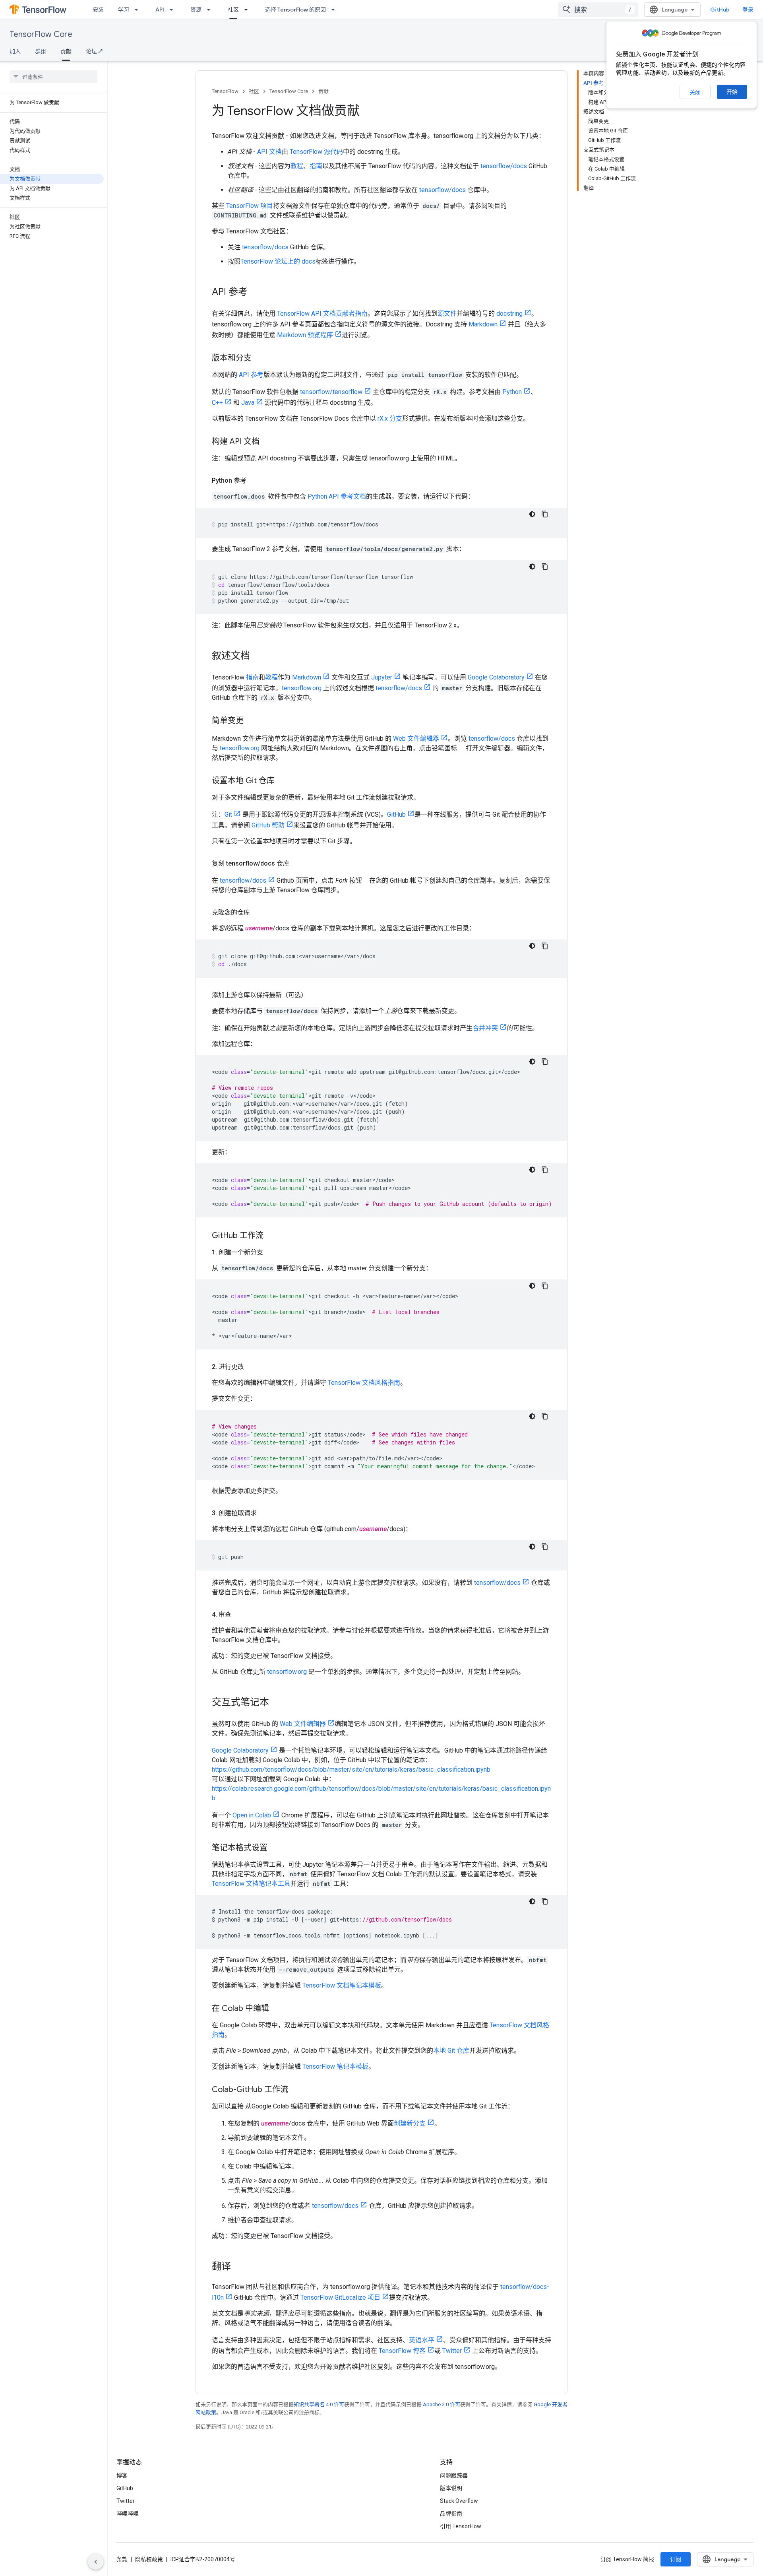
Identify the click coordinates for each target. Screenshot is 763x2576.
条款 (122, 2559)
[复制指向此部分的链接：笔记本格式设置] (275, 1848)
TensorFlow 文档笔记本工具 (251, 1884)
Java (248, 403)
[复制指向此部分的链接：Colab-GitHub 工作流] (296, 2090)
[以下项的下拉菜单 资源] (211, 10)
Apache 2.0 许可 (442, 2404)
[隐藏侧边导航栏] (96, 2562)
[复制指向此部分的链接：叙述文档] (258, 656)
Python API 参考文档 (337, 496)
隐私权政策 (149, 2559)
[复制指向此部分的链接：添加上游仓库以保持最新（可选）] (315, 995)
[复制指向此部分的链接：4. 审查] (239, 1615)
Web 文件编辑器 (416, 739)
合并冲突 (485, 1028)
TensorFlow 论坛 (264, 261)
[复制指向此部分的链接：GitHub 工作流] (271, 1236)
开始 (732, 92)
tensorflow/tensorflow (331, 392)
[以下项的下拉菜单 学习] (139, 10)
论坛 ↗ (94, 51)
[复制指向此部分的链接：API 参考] (256, 293)
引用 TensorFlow (461, 2526)
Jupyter (382, 677)
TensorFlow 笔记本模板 (335, 2066)
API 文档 (269, 152)
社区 (233, 10)
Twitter (452, 2351)
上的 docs (301, 261)
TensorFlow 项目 (250, 206)
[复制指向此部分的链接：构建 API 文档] (267, 442)
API (160, 10)
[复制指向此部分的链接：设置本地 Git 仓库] (283, 781)
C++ (217, 403)
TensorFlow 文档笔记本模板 (342, 1985)
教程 (297, 166)
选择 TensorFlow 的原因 (295, 10)
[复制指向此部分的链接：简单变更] (252, 721)
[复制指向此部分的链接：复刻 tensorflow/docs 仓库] (297, 864)
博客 (122, 2475)
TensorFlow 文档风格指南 (364, 1383)
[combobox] (598, 10)
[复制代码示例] (545, 514)
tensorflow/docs (504, 166)
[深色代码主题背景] (532, 514)
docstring (509, 314)
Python (512, 392)
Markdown (483, 324)
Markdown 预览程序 (305, 335)
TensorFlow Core (41, 34)
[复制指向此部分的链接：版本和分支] (259, 359)
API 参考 (251, 375)
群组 (41, 51)
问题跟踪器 (454, 2475)
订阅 (676, 2559)
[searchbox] (53, 77)
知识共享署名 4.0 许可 (319, 2404)
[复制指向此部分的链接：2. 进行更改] (252, 1367)
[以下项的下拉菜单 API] (174, 10)
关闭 (695, 92)
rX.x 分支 (390, 418)
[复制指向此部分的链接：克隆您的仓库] (258, 912)
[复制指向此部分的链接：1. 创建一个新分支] (271, 1252)
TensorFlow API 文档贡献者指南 (322, 314)
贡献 (66, 51)
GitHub (720, 10)
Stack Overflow (459, 2501)
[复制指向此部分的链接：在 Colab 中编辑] (277, 2009)
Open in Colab (252, 1815)
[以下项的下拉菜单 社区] (248, 10)
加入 (15, 51)
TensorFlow (225, 91)
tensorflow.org (302, 688)
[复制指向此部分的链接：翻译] (239, 2267)
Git (228, 814)
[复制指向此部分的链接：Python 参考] (254, 481)
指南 (316, 166)
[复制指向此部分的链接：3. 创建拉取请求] (265, 1513)
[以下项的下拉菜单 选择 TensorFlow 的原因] (335, 10)
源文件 (447, 314)
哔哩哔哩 (128, 2514)
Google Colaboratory (496, 677)
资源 (196, 10)
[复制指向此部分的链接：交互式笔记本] (277, 1703)
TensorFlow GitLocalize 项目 (340, 2297)
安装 (98, 10)
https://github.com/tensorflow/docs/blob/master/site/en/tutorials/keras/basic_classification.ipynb (351, 1769)
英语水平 (422, 2340)
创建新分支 (410, 2123)
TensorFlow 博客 (402, 2351)
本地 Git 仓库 (451, 2051)
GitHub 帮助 (268, 825)
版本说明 (451, 2488)
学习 (124, 10)
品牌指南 (451, 2514)
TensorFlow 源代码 (316, 152)
